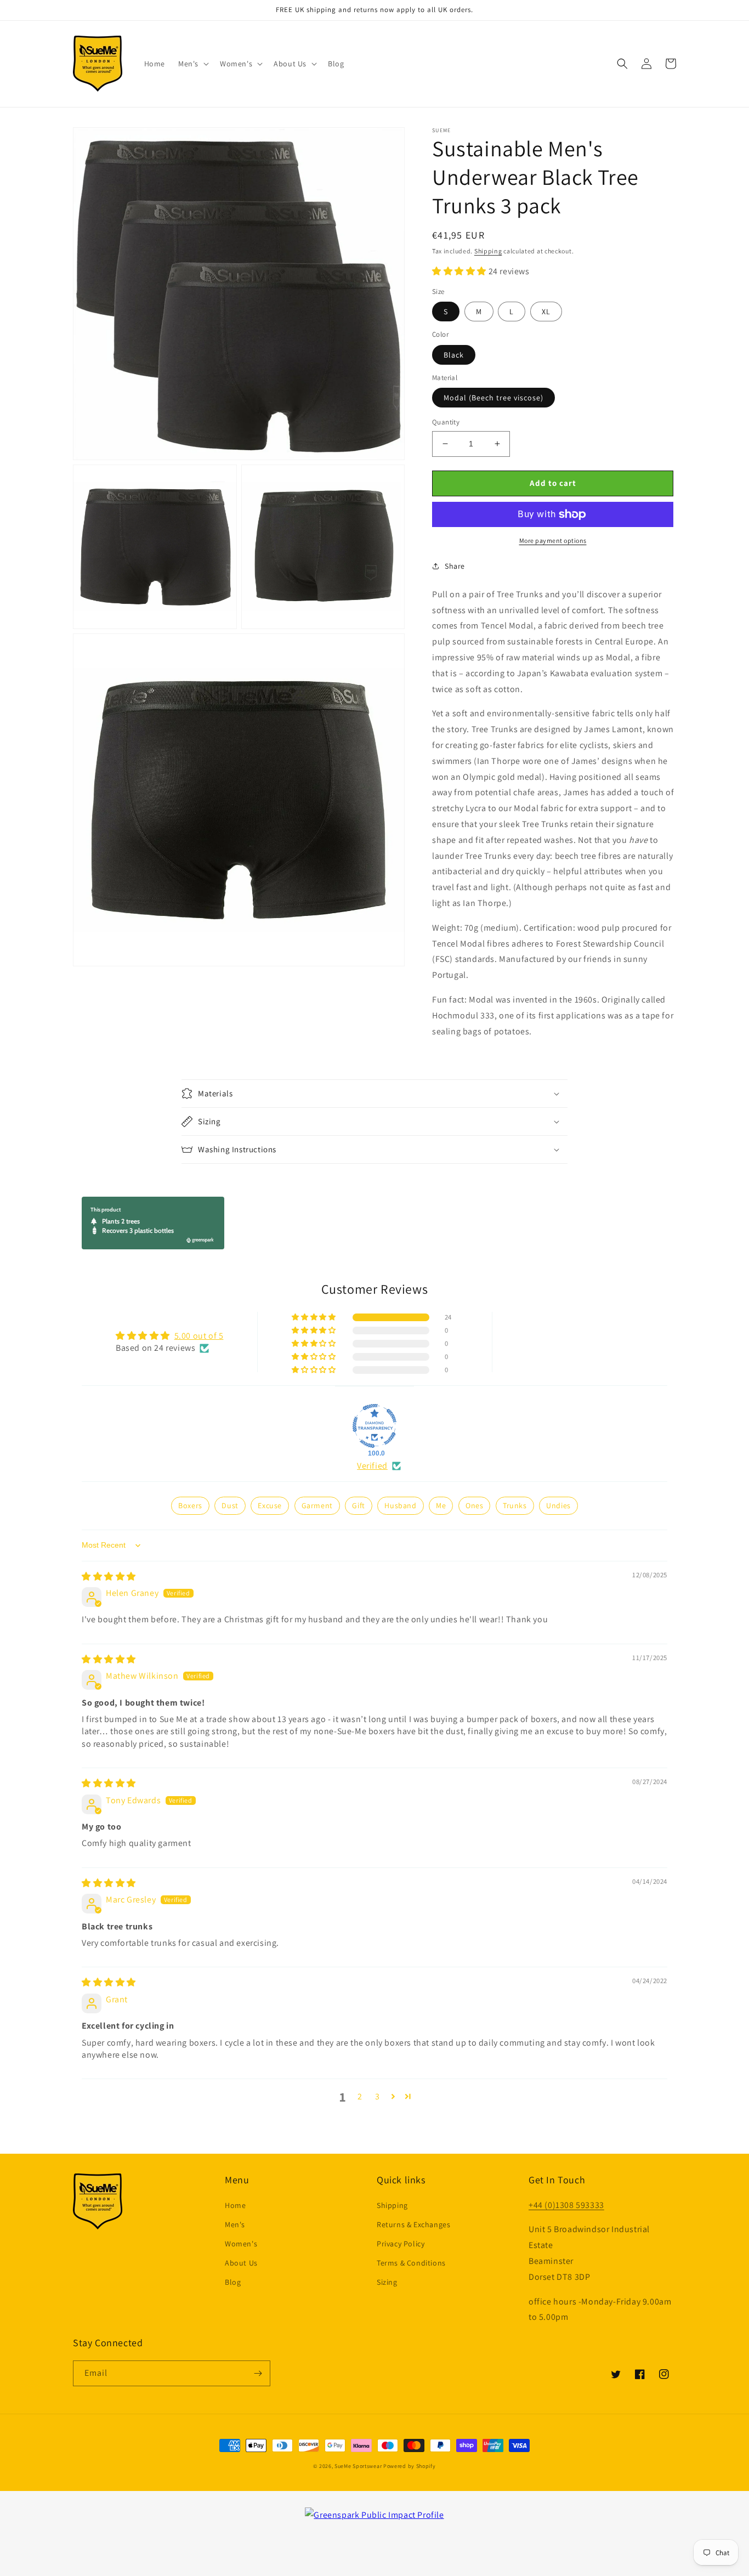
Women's (241, 2244)
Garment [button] (317, 1505)
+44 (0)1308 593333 (566, 2205)
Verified (372, 1466)
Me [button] (441, 1505)
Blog (233, 2282)
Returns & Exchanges (413, 2224)
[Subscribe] (258, 2373)
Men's (235, 2224)
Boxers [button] (190, 1505)
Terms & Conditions (411, 2263)
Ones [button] (474, 1505)
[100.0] (374, 1426)
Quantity (446, 422)
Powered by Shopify (410, 2466)
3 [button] (378, 2096)
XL (546, 312)
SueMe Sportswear (358, 2466)
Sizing (387, 2282)
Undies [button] (558, 1505)
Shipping (488, 251)
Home (235, 2205)
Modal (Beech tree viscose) (493, 398)
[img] (109, 1576)
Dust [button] (230, 1505)
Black (454, 355)
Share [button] (455, 566)
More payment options (553, 540)
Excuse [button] (270, 1505)
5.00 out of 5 (199, 1336)
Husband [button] (400, 1505)
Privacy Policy (401, 2244)
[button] (192, 64)
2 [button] (360, 2096)
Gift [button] (358, 1505)
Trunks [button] (515, 1505)
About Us (241, 2263)
